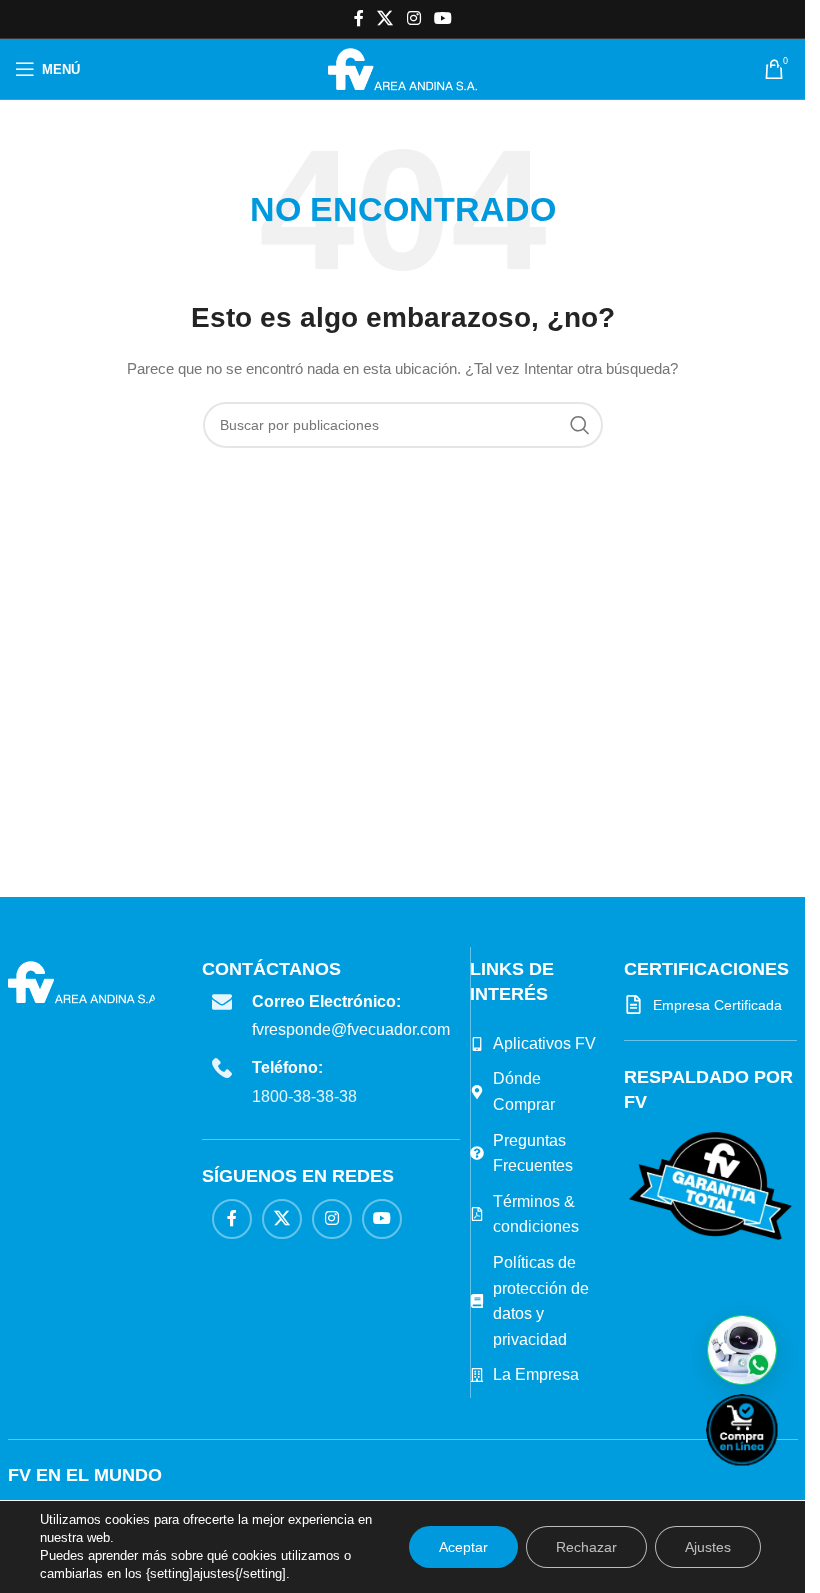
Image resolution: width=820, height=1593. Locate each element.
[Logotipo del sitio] (402, 68)
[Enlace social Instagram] (413, 18)
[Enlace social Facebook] (359, 18)
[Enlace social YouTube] (442, 18)
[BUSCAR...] (580, 425)
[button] (742, 1350)
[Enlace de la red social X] (385, 18)
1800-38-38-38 (304, 1096)
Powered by (775, 1478)
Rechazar (586, 1547)
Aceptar (463, 1547)
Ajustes (708, 1547)
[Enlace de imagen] (710, 1185)
